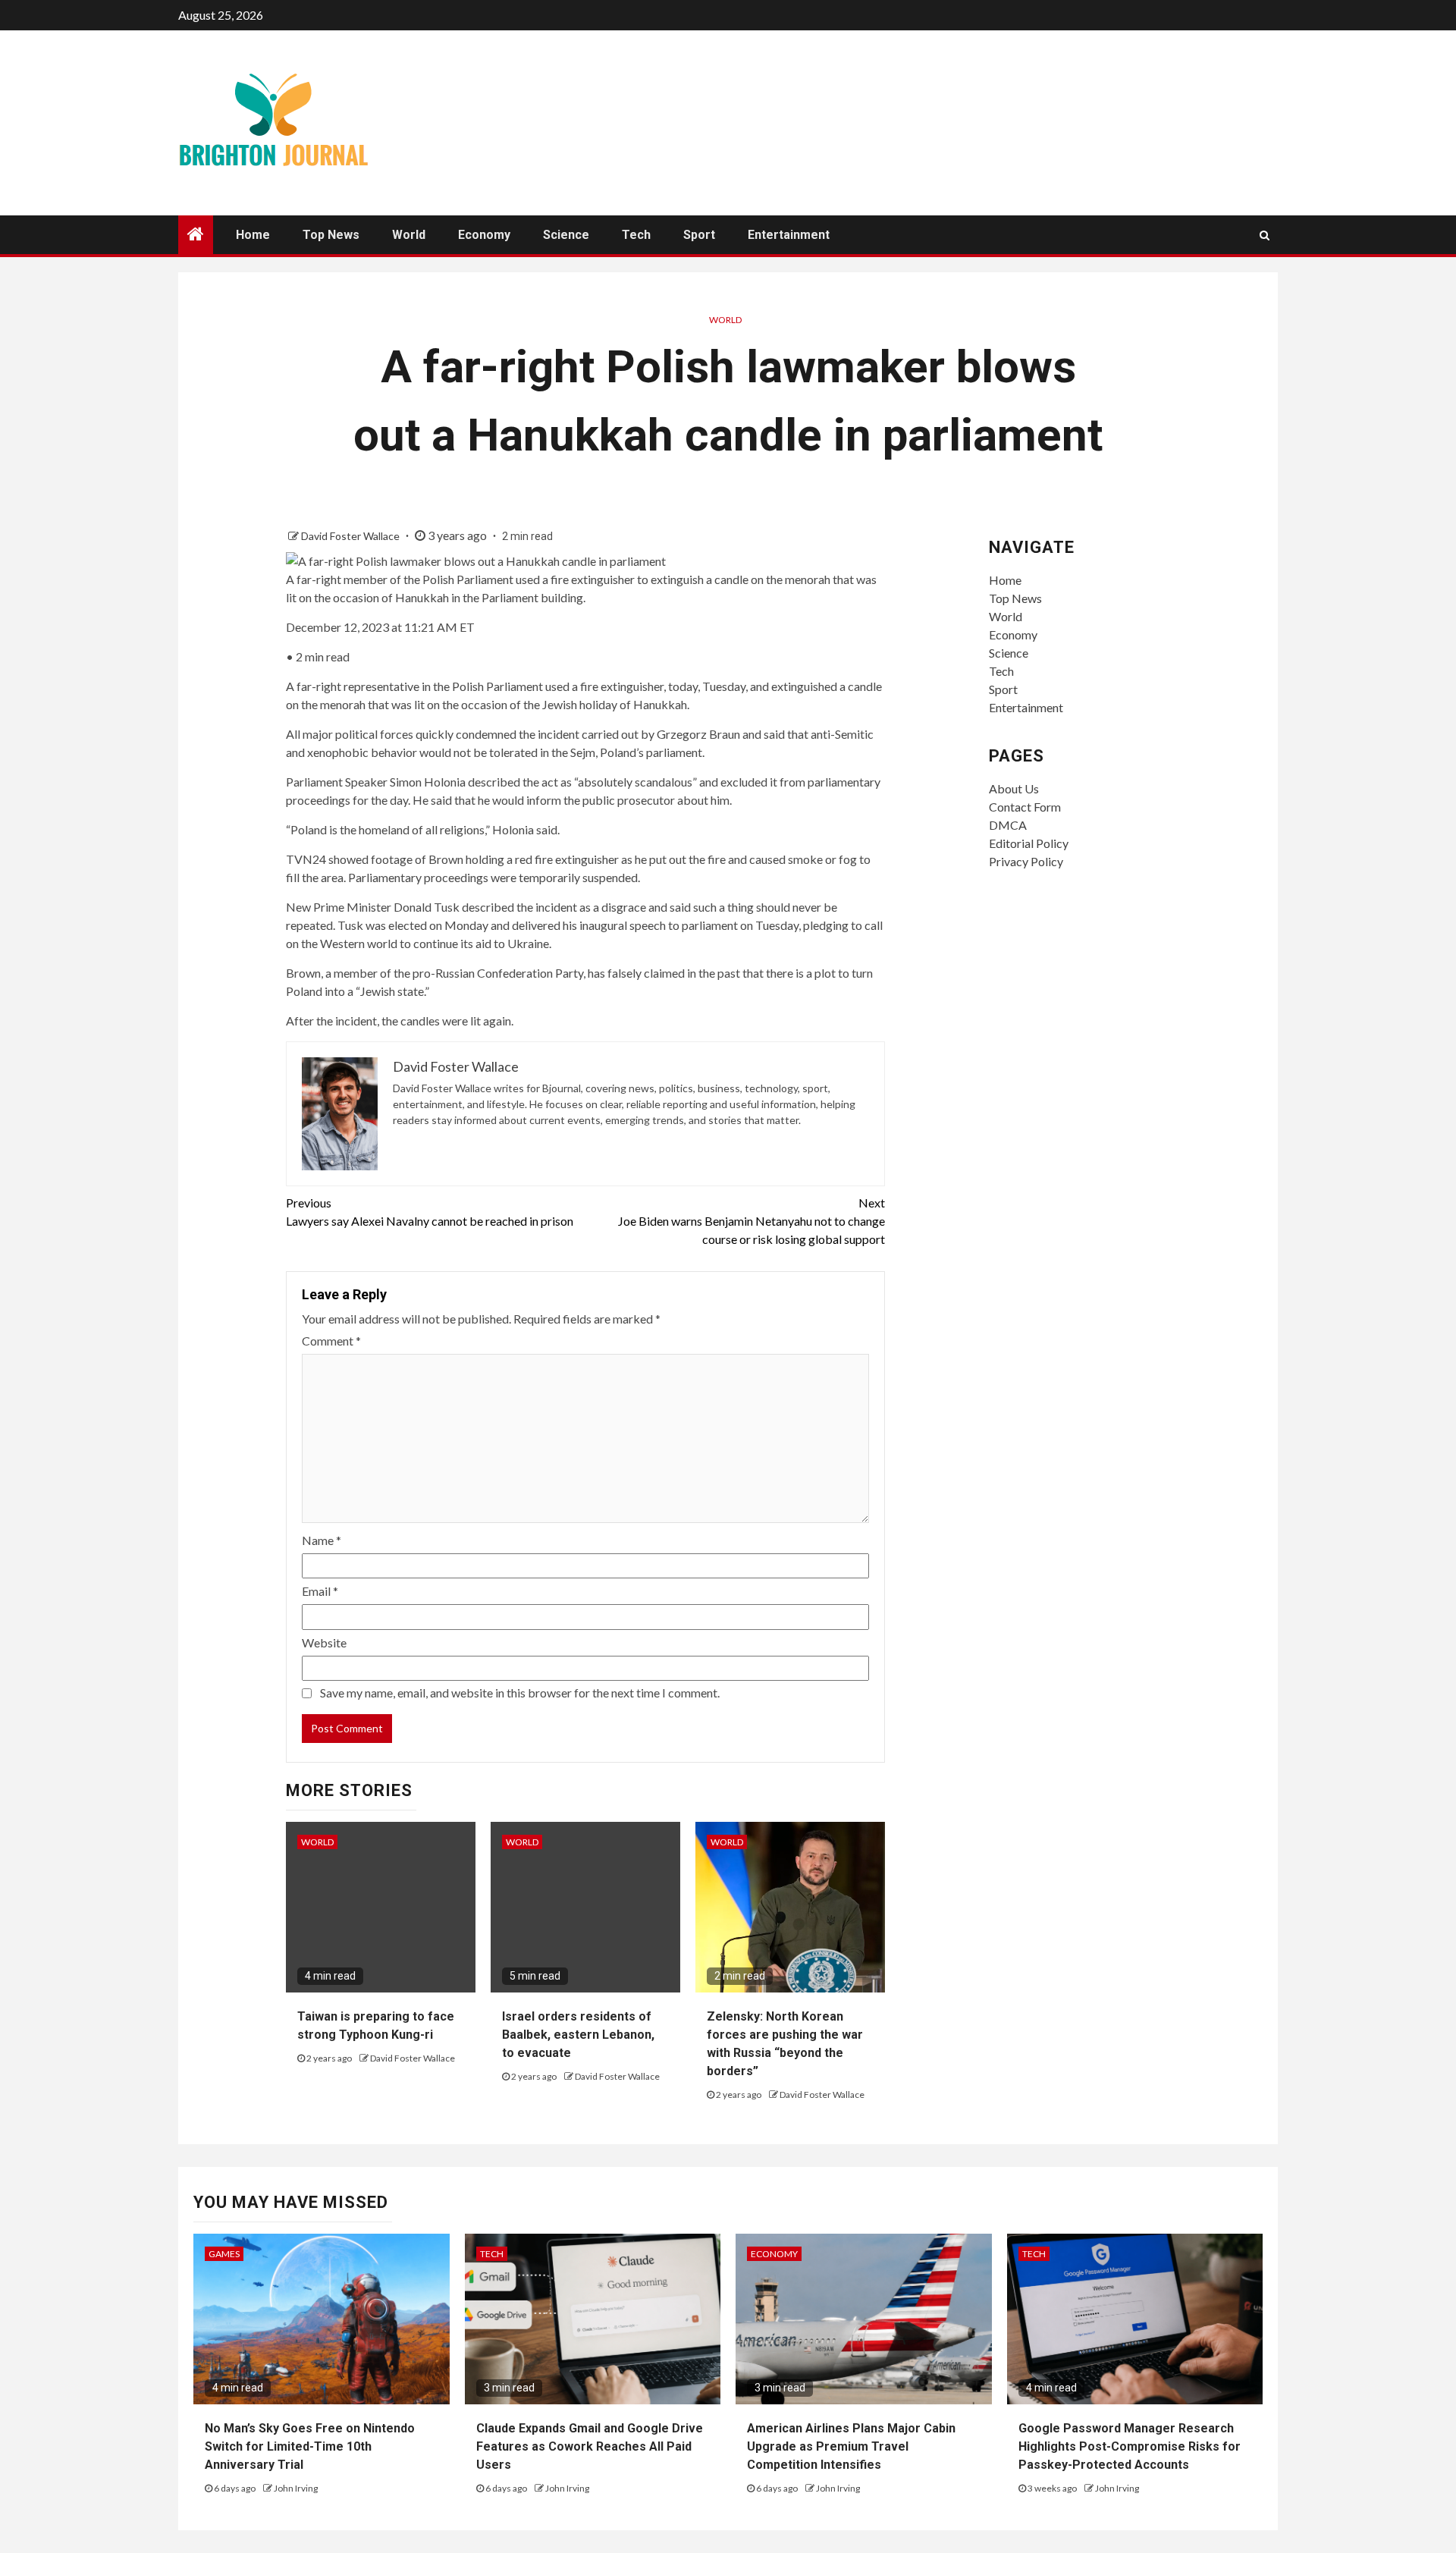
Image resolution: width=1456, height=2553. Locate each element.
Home (253, 235)
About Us (1014, 788)
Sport (699, 235)
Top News (331, 235)
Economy (484, 235)
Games (224, 2254)
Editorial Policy (1029, 843)
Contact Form (1025, 807)
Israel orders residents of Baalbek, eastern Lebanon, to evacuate (578, 2035)
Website (324, 1642)
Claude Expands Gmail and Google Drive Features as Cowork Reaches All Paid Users (590, 2446)
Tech (636, 235)
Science (566, 235)
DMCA (1008, 825)
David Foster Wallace (351, 536)
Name (322, 1540)
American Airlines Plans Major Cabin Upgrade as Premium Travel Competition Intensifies (851, 2446)
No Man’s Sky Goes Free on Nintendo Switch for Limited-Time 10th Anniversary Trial (310, 2446)
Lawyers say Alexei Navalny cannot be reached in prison (430, 1212)
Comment (331, 1341)
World (409, 235)
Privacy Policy (1026, 861)
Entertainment (789, 235)
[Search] (1265, 235)
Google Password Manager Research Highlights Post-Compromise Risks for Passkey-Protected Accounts (1130, 2446)
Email (320, 1591)
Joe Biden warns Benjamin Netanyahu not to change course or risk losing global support (752, 1221)
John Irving (296, 2488)
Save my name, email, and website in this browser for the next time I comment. (520, 1693)
